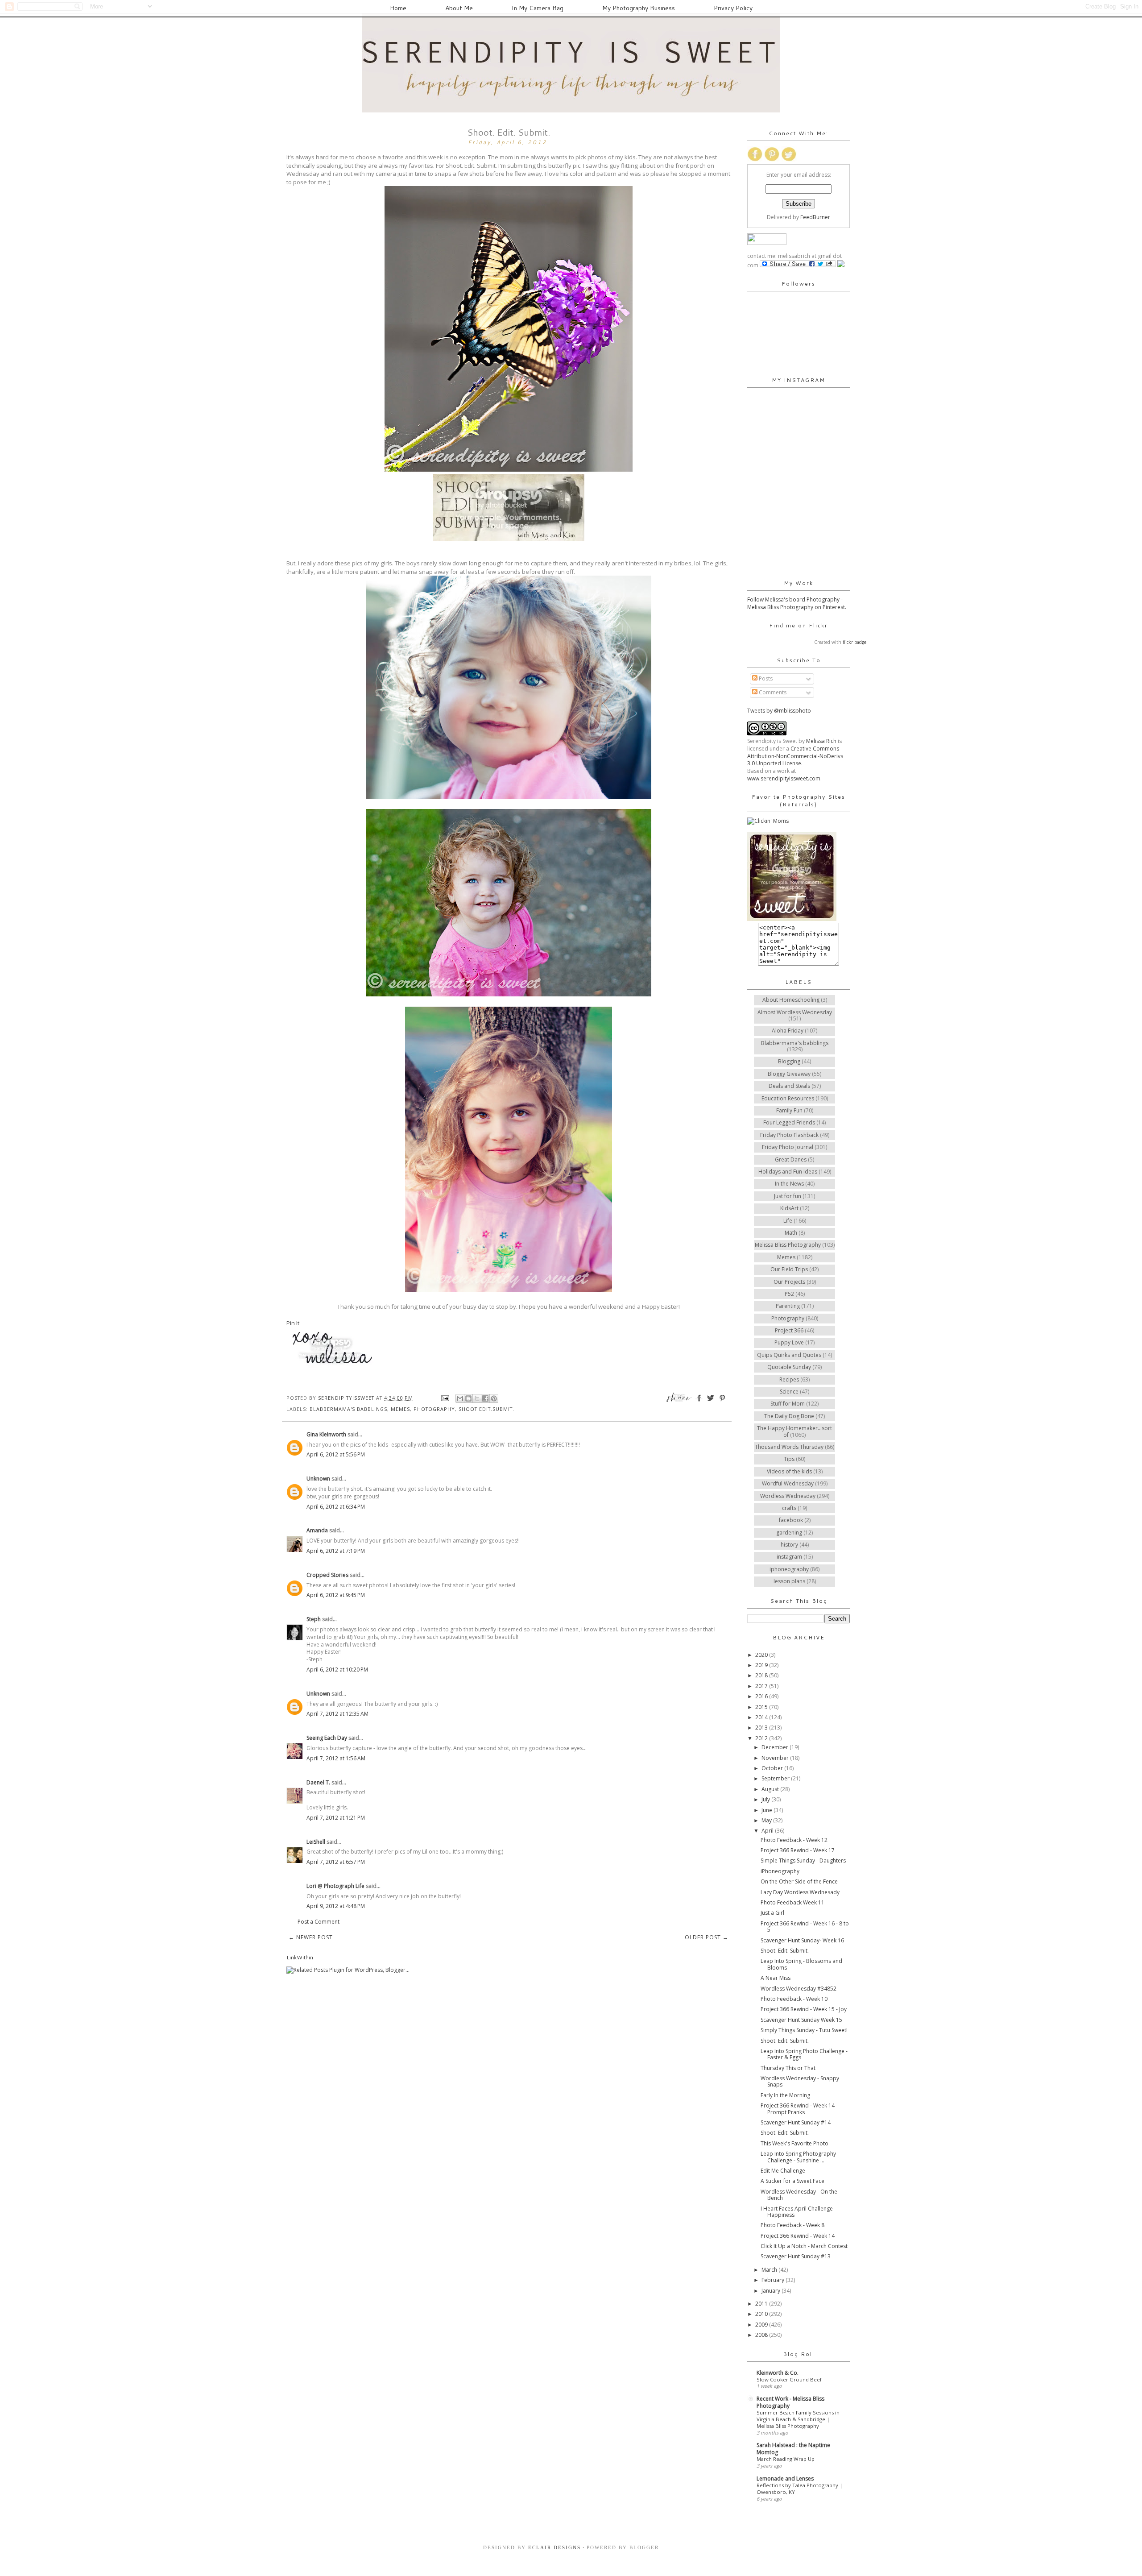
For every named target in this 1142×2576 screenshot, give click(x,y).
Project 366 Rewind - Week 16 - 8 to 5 (805, 1927)
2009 (762, 2325)
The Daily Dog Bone (789, 1416)
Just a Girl (772, 1913)
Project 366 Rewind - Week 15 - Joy (804, 2009)
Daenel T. (318, 1782)
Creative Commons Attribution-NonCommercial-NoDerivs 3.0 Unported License (795, 756)
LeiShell (316, 1842)
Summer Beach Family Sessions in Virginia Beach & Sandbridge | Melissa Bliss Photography (798, 2419)
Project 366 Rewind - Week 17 (798, 1850)
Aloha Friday (788, 1031)
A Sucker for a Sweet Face (792, 2181)
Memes (400, 1409)
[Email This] (460, 1398)
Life (788, 1221)
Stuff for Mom (788, 1404)
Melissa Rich (821, 741)
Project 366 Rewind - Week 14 (798, 2236)
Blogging (789, 1061)
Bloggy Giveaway (789, 1074)
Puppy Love (789, 1342)
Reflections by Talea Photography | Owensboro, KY (800, 2489)
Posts (765, 678)
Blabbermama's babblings (348, 1409)
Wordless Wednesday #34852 (799, 1989)
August (771, 1789)
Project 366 (789, 1330)
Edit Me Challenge (783, 2171)
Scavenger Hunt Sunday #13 (796, 2256)
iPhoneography (780, 1871)
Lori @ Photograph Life (335, 1886)
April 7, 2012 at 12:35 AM (337, 1714)
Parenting (788, 1306)
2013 (762, 1728)
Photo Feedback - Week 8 (792, 2225)
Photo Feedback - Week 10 (794, 1999)
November (776, 1758)
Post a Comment (319, 1922)
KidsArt (789, 1208)
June (768, 1810)
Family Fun (789, 1110)
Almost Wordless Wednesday (795, 1012)
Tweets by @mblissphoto (779, 711)
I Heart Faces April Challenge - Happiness (798, 2212)
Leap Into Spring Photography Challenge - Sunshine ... (798, 2157)
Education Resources (788, 1098)
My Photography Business (639, 8)
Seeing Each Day (327, 1738)
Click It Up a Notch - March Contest (804, 2246)
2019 (762, 1665)
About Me (459, 8)
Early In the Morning (785, 2095)
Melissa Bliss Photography (788, 1245)
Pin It (293, 1323)
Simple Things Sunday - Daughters (803, 1860)
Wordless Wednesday (788, 1496)
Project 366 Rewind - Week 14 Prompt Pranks (798, 2109)
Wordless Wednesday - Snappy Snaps (800, 2081)
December (776, 1747)
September (776, 1778)
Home (398, 8)
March (770, 2270)
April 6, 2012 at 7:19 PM (336, 1551)
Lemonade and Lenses (785, 2479)
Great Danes (791, 1159)
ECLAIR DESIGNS (553, 2547)
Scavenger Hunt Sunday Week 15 (801, 2020)
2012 (762, 1738)
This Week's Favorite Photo (794, 2143)
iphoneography (789, 1569)
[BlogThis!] (468, 1398)
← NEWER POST (311, 1937)
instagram (789, 1557)
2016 (762, 1696)
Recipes (789, 1379)
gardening (789, 1533)
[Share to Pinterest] (494, 1398)
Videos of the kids (789, 1471)
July (766, 1799)
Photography (434, 1409)
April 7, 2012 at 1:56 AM (336, 1758)
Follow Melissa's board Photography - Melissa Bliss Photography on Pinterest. (797, 603)
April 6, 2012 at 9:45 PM (336, 1595)
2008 (762, 2335)
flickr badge (854, 642)
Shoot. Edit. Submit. (785, 1951)
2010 (762, 2314)
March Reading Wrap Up (786, 2459)
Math (791, 1233)
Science (789, 1392)
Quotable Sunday (789, 1367)
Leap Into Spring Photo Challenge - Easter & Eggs (804, 2054)
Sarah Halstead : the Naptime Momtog (793, 2449)
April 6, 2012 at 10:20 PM (337, 1670)
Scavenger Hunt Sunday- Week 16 (802, 1940)
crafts (789, 1508)
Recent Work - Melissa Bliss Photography (790, 2402)
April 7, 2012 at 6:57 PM (336, 1862)
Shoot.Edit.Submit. (486, 1409)
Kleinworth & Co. (778, 2373)
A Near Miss (776, 1978)
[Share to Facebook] (485, 1398)
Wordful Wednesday (788, 1483)
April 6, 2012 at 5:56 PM (336, 1454)
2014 (762, 1717)
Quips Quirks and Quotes (789, 1355)
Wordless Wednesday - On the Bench (799, 2195)
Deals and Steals (789, 1086)
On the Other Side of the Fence (799, 1881)
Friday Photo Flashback (789, 1135)
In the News (789, 1184)
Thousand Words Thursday (789, 1447)
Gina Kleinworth (326, 1434)
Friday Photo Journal (788, 1147)
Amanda (317, 1530)
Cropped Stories (327, 1575)
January (772, 2291)
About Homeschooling (791, 1000)
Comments (772, 692)
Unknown (318, 1479)
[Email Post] (445, 1398)
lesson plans (789, 1581)
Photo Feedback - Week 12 (794, 1840)
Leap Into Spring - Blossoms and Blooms (801, 1964)
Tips (789, 1459)
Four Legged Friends (789, 1122)
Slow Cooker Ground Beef (789, 2379)
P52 (789, 1294)
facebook (791, 1520)
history (789, 1545)
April (768, 1831)
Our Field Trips (789, 1269)
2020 (762, 1655)
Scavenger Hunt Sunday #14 (796, 2122)
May (767, 1820)
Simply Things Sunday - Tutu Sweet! (804, 2030)
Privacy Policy (733, 8)
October (773, 1768)
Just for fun (788, 1196)
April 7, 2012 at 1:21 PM (336, 1818)
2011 (762, 2304)
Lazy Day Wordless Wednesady (800, 1892)
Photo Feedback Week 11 (792, 1902)
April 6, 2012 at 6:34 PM (336, 1507)
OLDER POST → (707, 1937)
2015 (762, 1707)
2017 (762, 1686)
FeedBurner (815, 217)
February (774, 2280)
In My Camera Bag (538, 8)
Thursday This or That (788, 2068)
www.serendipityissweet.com (784, 778)
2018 (762, 1675)
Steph (314, 1619)
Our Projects (789, 1282)
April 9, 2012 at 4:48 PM (336, 1906)
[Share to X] (477, 1398)
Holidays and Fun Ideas (788, 1172)
